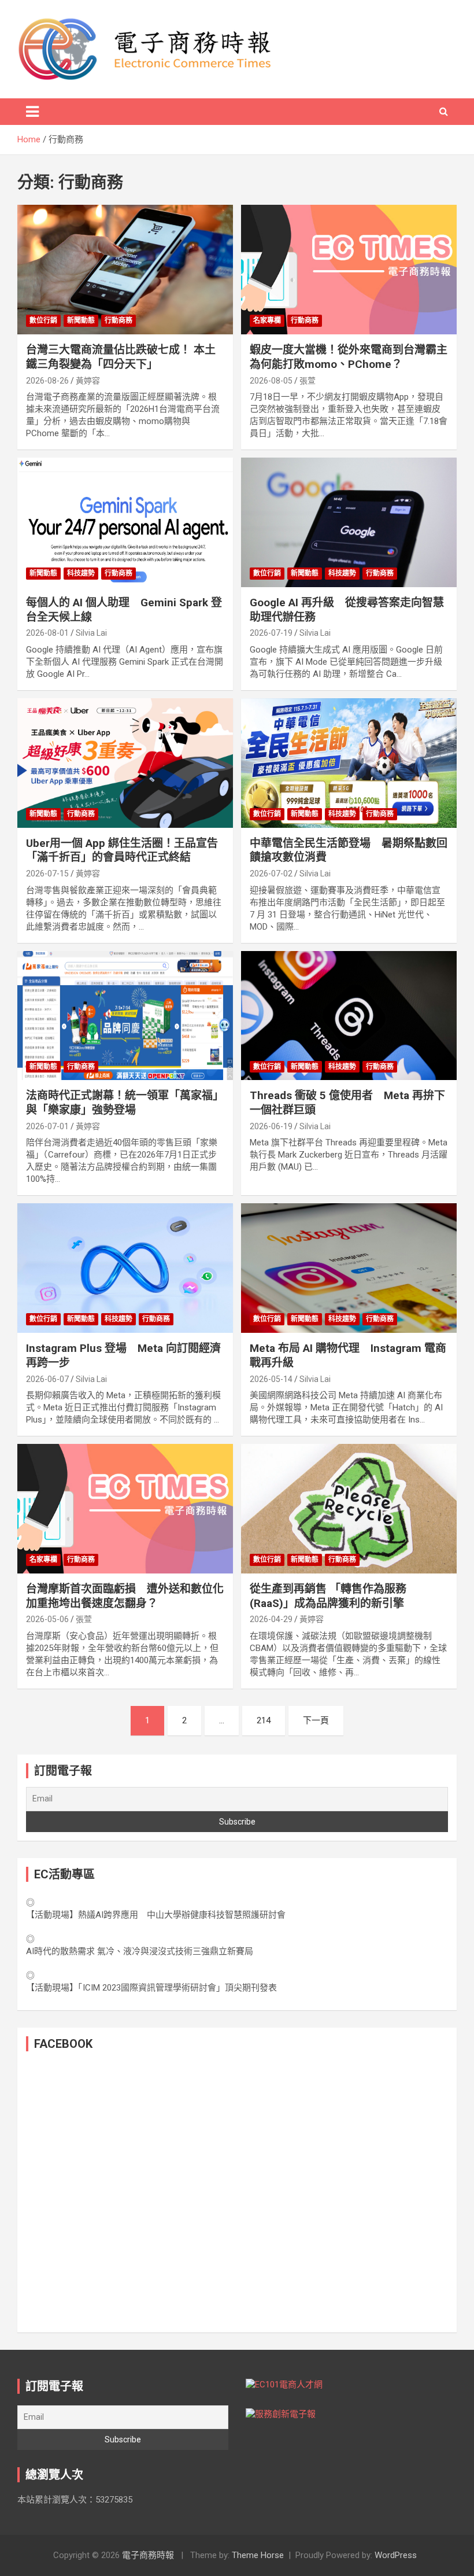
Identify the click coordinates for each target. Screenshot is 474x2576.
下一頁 (316, 1720)
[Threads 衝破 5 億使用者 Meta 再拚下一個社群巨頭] (349, 1016)
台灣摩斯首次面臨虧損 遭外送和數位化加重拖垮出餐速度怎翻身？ (125, 1596)
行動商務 (118, 320)
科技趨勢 (81, 573)
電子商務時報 (148, 2555)
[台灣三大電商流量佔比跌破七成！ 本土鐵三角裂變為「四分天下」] (125, 270)
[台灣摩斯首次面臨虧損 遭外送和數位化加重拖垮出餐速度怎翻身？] (125, 1509)
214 (264, 1720)
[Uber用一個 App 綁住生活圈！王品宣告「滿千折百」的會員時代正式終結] (125, 763)
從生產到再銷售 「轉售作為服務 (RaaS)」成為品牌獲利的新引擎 (328, 1596)
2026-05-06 (47, 1619)
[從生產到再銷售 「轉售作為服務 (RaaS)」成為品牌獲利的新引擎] (349, 1509)
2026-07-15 (47, 874)
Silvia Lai (91, 633)
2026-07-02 (271, 874)
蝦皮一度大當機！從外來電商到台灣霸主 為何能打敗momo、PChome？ (349, 357)
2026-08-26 (47, 381)
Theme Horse (258, 2555)
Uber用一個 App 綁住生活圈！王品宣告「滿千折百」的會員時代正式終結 (122, 850)
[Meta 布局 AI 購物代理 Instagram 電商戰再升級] (349, 1268)
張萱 (308, 381)
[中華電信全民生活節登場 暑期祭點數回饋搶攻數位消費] (349, 763)
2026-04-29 (271, 1619)
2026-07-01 (47, 1126)
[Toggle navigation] (32, 112)
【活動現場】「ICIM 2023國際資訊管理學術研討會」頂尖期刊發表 (151, 1988)
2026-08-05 (271, 381)
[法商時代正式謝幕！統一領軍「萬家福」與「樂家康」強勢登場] (125, 1016)
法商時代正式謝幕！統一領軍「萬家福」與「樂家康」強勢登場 (125, 1103)
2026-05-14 (271, 1379)
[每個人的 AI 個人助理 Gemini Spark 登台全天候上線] (125, 522)
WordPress (396, 2555)
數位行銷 (43, 320)
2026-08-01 (47, 633)
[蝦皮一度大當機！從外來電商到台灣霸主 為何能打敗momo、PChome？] (349, 270)
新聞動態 (81, 320)
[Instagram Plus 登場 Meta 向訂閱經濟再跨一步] (125, 1268)
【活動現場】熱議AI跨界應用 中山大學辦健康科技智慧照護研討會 (156, 1915)
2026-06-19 (271, 1126)
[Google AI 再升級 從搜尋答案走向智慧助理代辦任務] (349, 522)
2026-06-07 (47, 1379)
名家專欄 (267, 320)
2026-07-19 (271, 633)
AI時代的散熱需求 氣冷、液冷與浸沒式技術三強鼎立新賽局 (140, 1951)
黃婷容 (88, 381)
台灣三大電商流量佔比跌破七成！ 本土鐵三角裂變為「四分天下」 (121, 357)
